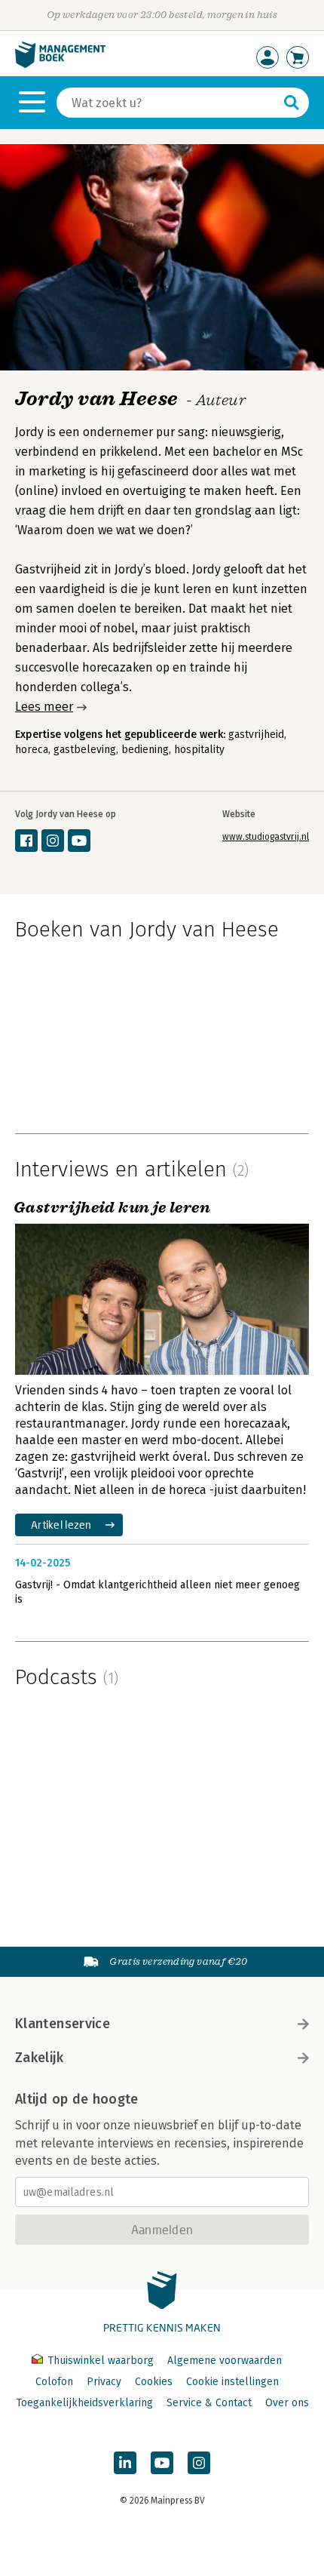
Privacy (104, 2382)
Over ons (287, 2403)
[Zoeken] (292, 103)
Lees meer (44, 707)
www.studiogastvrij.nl (266, 837)
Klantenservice (63, 2024)
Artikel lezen (61, 1525)
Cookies (154, 2382)
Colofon (54, 2382)
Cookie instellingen (232, 2382)
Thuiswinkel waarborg (101, 2361)
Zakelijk (39, 2058)
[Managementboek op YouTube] (162, 2463)
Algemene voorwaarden (225, 2361)
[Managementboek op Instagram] (199, 2463)
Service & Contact (209, 2403)
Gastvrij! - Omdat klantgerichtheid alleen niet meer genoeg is (157, 1592)
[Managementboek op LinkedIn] (125, 2463)
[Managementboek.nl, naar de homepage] (60, 65)
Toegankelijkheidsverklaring (84, 2403)
